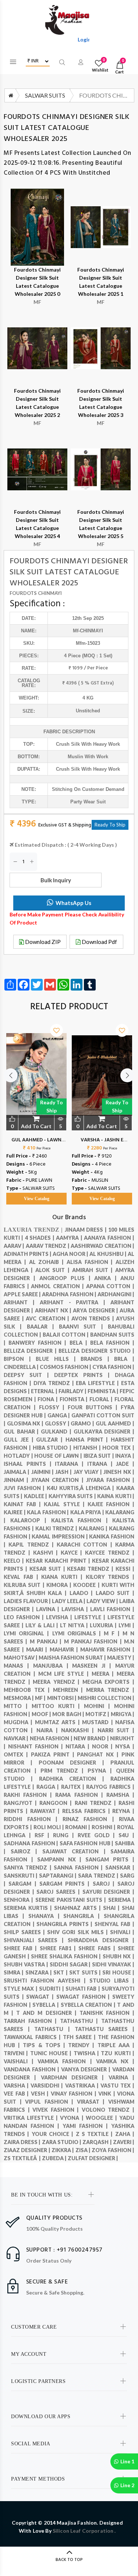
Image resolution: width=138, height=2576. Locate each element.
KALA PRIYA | (88, 1512)
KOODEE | (87, 1585)
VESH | (41, 2094)
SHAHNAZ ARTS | (79, 1908)
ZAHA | (125, 2134)
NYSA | (125, 1746)
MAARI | (38, 1649)
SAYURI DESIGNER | (108, 1892)
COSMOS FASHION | (66, 1367)
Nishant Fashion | (37, 1746)
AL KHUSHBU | (109, 1254)
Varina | (121, 2077)
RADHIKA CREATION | (75, 1779)
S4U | (126, 1835)
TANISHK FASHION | (107, 2013)
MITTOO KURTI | (58, 1706)
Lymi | (126, 1625)
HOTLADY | (19, 1456)
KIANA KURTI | (63, 1577)
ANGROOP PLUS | (67, 1278)
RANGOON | (57, 1803)
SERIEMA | (121, 1900)
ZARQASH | (98, 2142)
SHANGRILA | (84, 1916)
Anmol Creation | (58, 1286)
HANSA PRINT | (88, 1440)
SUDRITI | (52, 1989)
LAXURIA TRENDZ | (34, 1230)
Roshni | (104, 1827)
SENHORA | (20, 1900)
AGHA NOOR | (71, 1254)
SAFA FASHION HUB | (87, 1843)
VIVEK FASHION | (57, 2110)
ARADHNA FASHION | (70, 1294)
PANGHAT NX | (99, 1754)
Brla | (124, 1359)
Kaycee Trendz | (110, 1553)
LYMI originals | (78, 1633)
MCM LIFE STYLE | (65, 1674)
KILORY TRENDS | (110, 1577)
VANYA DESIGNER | (87, 2069)
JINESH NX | (119, 1472)
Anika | (107, 1278)
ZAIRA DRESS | (23, 2142)
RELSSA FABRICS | (87, 1811)
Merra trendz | (110, 1690)
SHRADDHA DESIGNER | (101, 1940)
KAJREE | (15, 1512)
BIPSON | (20, 1359)
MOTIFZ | (98, 1714)
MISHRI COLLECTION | (106, 1698)
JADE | (125, 1464)
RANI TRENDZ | (97, 1803)
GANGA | (60, 1415)
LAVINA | (49, 1609)
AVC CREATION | (49, 1318)
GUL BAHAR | (22, 1431)
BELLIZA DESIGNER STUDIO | (96, 1351)
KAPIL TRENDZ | (33, 1545)
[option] (36, 1107)
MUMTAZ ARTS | (59, 1722)
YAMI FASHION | (87, 2126)
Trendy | (83, 2045)
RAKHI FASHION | (29, 1795)
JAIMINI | (43, 1472)
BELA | (80, 1343)
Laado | (83, 1593)
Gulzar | (51, 1440)
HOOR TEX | (118, 1448)
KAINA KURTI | (116, 1496)
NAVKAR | (17, 1738)
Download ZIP (42, 942)
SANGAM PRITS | (110, 1859)
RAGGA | (49, 1787)
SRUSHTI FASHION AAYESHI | (47, 1981)
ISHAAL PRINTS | (29, 1464)
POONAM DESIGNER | (75, 1763)
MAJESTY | (121, 1658)
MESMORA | (19, 1698)
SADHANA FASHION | (32, 1843)
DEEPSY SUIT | (29, 1375)
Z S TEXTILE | (95, 2134)
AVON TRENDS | (94, 1318)
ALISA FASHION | (91, 1262)
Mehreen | (70, 1690)
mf (76, 631)
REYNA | (123, 1811)
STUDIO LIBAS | (112, 1981)
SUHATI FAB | (84, 1989)
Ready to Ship (52, 1106)
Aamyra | (70, 1238)
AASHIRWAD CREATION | (102, 1246)
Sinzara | (40, 1972)
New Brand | (92, 1738)
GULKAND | (57, 1431)
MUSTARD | (99, 1722)
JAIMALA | (17, 1472)
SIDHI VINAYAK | (113, 1964)
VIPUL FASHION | (51, 2102)
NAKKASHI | (79, 1730)
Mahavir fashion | (107, 1649)
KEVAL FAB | (22, 1577)
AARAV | (15, 1246)
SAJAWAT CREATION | (77, 1851)
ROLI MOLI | (49, 1827)
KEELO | (15, 1561)
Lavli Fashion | (112, 1609)
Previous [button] (11, 1075)
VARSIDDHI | (48, 2085)
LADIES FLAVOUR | (28, 1601)
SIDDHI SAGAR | (71, 1964)
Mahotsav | (21, 1658)
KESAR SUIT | (48, 1569)
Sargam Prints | (66, 1884)
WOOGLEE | (102, 2118)
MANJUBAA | (53, 1666)
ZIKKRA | (63, 2150)
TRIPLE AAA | (116, 2045)
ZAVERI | (124, 2142)
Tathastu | (54, 2029)
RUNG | (65, 1835)
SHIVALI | (122, 1932)
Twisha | (87, 2053)
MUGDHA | (19, 1722)
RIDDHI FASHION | (33, 1819)
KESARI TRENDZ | (91, 1569)
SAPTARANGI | (59, 1876)
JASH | (64, 1472)
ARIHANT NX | (54, 1310)
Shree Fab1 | (59, 1948)
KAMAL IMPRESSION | (60, 1536)
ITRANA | (102, 1464)
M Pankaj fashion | (94, 1641)
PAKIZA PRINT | (54, 1754)
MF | (41, 1698)
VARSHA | (17, 2085)
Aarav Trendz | (48, 1246)
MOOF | (42, 1714)
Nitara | (79, 1746)
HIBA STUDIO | (53, 1448)
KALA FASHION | (49, 1512)
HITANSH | (88, 1448)
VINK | (108, 2094)
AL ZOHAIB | (48, 1262)
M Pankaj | (47, 1641)
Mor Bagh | (69, 1714)
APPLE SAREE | (23, 1294)
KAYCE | (73, 1553)
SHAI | (112, 1908)
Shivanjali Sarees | (36, 1940)
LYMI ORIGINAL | (28, 1633)
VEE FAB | (17, 2094)
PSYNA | (102, 1771)
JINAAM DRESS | (87, 1230)
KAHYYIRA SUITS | (73, 1496)
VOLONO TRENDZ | (108, 2110)
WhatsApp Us (73, 903)
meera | (104, 1674)
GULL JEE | (20, 1440)
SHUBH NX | (118, 1956)
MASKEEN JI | (94, 1666)
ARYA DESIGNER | (96, 1310)
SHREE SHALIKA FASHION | (67, 1956)
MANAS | (18, 1666)
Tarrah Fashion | (32, 2021)
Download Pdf (99, 942)
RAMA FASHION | (81, 1795)
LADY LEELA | (69, 1601)
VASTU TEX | (117, 2085)
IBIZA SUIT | (100, 1456)
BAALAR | (43, 1327)
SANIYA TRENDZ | (29, 1867)
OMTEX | (17, 1754)
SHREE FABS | (98, 1948)
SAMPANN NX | (61, 1859)
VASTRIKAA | (83, 2085)
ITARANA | (71, 1464)
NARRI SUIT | (116, 1730)
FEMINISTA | (104, 1391)
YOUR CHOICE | (54, 2134)
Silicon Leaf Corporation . (84, 2531)
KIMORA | (60, 1585)
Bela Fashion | (112, 1343)
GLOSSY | (58, 1423)
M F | (113, 1633)
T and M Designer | (48, 2013)
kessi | (125, 1569)
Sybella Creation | (89, 2005)
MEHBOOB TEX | (28, 1690)
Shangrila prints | (66, 1924)
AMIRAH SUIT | (94, 1270)
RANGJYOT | (22, 1803)
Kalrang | (94, 1528)
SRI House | (118, 1972)
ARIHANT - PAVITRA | (75, 1302)
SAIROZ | (26, 1851)
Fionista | (75, 1399)
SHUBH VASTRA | (27, 1964)
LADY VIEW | (103, 1601)
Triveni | (17, 2053)
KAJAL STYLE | (66, 1504)
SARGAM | (24, 1884)
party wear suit (88, 802)
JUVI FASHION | (25, 1488)
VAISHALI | (21, 2061)
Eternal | (45, 1391)
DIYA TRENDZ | (55, 1383)
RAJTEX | (74, 1787)
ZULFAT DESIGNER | (93, 2158)
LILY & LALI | (43, 1625)
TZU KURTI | (118, 2053)
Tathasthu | (81, 2021)
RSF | (44, 1835)
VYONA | (73, 2118)
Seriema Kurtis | (29, 1908)
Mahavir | (65, 1649)
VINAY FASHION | (75, 2094)
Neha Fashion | (52, 1738)
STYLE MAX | (21, 1989)
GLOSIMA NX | (26, 1423)
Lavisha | (76, 1609)
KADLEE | (36, 1496)
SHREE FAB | (22, 1948)
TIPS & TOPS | (45, 2045)
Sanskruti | (21, 1876)
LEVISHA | (60, 1617)
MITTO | (18, 1706)
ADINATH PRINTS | (28, 1254)
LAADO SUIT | (115, 1593)
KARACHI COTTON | (86, 1545)
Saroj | (105, 1884)
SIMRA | (15, 1972)
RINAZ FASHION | (91, 1819)
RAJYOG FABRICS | (110, 1787)
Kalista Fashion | (82, 1520)
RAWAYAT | (46, 1811)
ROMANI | (78, 1827)
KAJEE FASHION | (111, 1504)
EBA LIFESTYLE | (98, 1383)
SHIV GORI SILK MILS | (79, 1932)
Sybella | (46, 2005)
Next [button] (127, 1075)
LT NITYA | (75, 1625)
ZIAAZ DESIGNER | (28, 2150)
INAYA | (125, 1456)
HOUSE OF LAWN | (59, 1456)
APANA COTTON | (110, 1286)
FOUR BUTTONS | (94, 1407)
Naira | (49, 1730)
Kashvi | (47, 1553)
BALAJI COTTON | (66, 1335)
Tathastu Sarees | (105, 2029)
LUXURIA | (104, 1625)
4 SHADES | (40, 1238)
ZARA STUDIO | (62, 2142)
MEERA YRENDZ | (58, 1682)
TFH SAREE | (81, 2037)
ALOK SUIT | (54, 1270)
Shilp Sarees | (25, 1932)
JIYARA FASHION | (110, 1480)
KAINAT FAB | (24, 1504)
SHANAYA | (46, 1916)
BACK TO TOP (69, 2560)
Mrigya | (123, 1714)
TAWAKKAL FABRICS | (33, 2037)
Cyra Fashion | (113, 1367)
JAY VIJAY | (89, 1472)
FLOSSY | (53, 1407)
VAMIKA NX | (115, 2061)
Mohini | (99, 1706)
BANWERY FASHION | (39, 1343)
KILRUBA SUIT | (25, 1585)
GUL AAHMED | (115, 1423)
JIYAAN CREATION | (58, 1480)
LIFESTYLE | (91, 1617)
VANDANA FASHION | (32, 2069)
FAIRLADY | (73, 1391)
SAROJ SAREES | (59, 1892)
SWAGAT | (41, 1997)
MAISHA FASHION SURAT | (73, 1658)
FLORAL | (102, 1399)
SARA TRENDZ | (99, 1876)
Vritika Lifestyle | (32, 2118)
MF (8, 153)
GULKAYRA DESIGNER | (104, 1431)
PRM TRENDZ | (64, 1771)
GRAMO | (83, 1423)
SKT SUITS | (86, 1972)
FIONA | (48, 1399)
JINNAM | (17, 1480)
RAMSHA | (120, 1795)
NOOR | (104, 1746)
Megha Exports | (108, 1682)
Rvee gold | (98, 1835)
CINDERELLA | (22, 1367)
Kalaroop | (31, 1520)
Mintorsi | (62, 1698)
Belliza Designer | (31, 1351)
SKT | (61, 1972)
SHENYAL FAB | (114, 1924)
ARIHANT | (22, 1302)
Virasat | (93, 2102)
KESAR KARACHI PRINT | (59, 1561)
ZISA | (84, 2150)
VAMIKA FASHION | (67, 2061)
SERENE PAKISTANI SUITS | (72, 1900)
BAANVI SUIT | (83, 1327)
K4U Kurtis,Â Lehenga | (82, 1488)
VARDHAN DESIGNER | (75, 2077)
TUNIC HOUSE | (52, 2053)
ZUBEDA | (55, 2158)
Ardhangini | (116, 1294)
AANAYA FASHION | (109, 1238)
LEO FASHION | (25, 1617)
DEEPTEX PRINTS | (84, 1375)
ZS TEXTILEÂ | (23, 2158)
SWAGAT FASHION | (84, 1997)
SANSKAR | (120, 1867)
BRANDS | (97, 1359)
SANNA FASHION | (79, 1867)
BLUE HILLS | (58, 1359)
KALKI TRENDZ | (57, 1528)
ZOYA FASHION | (113, 2150)
